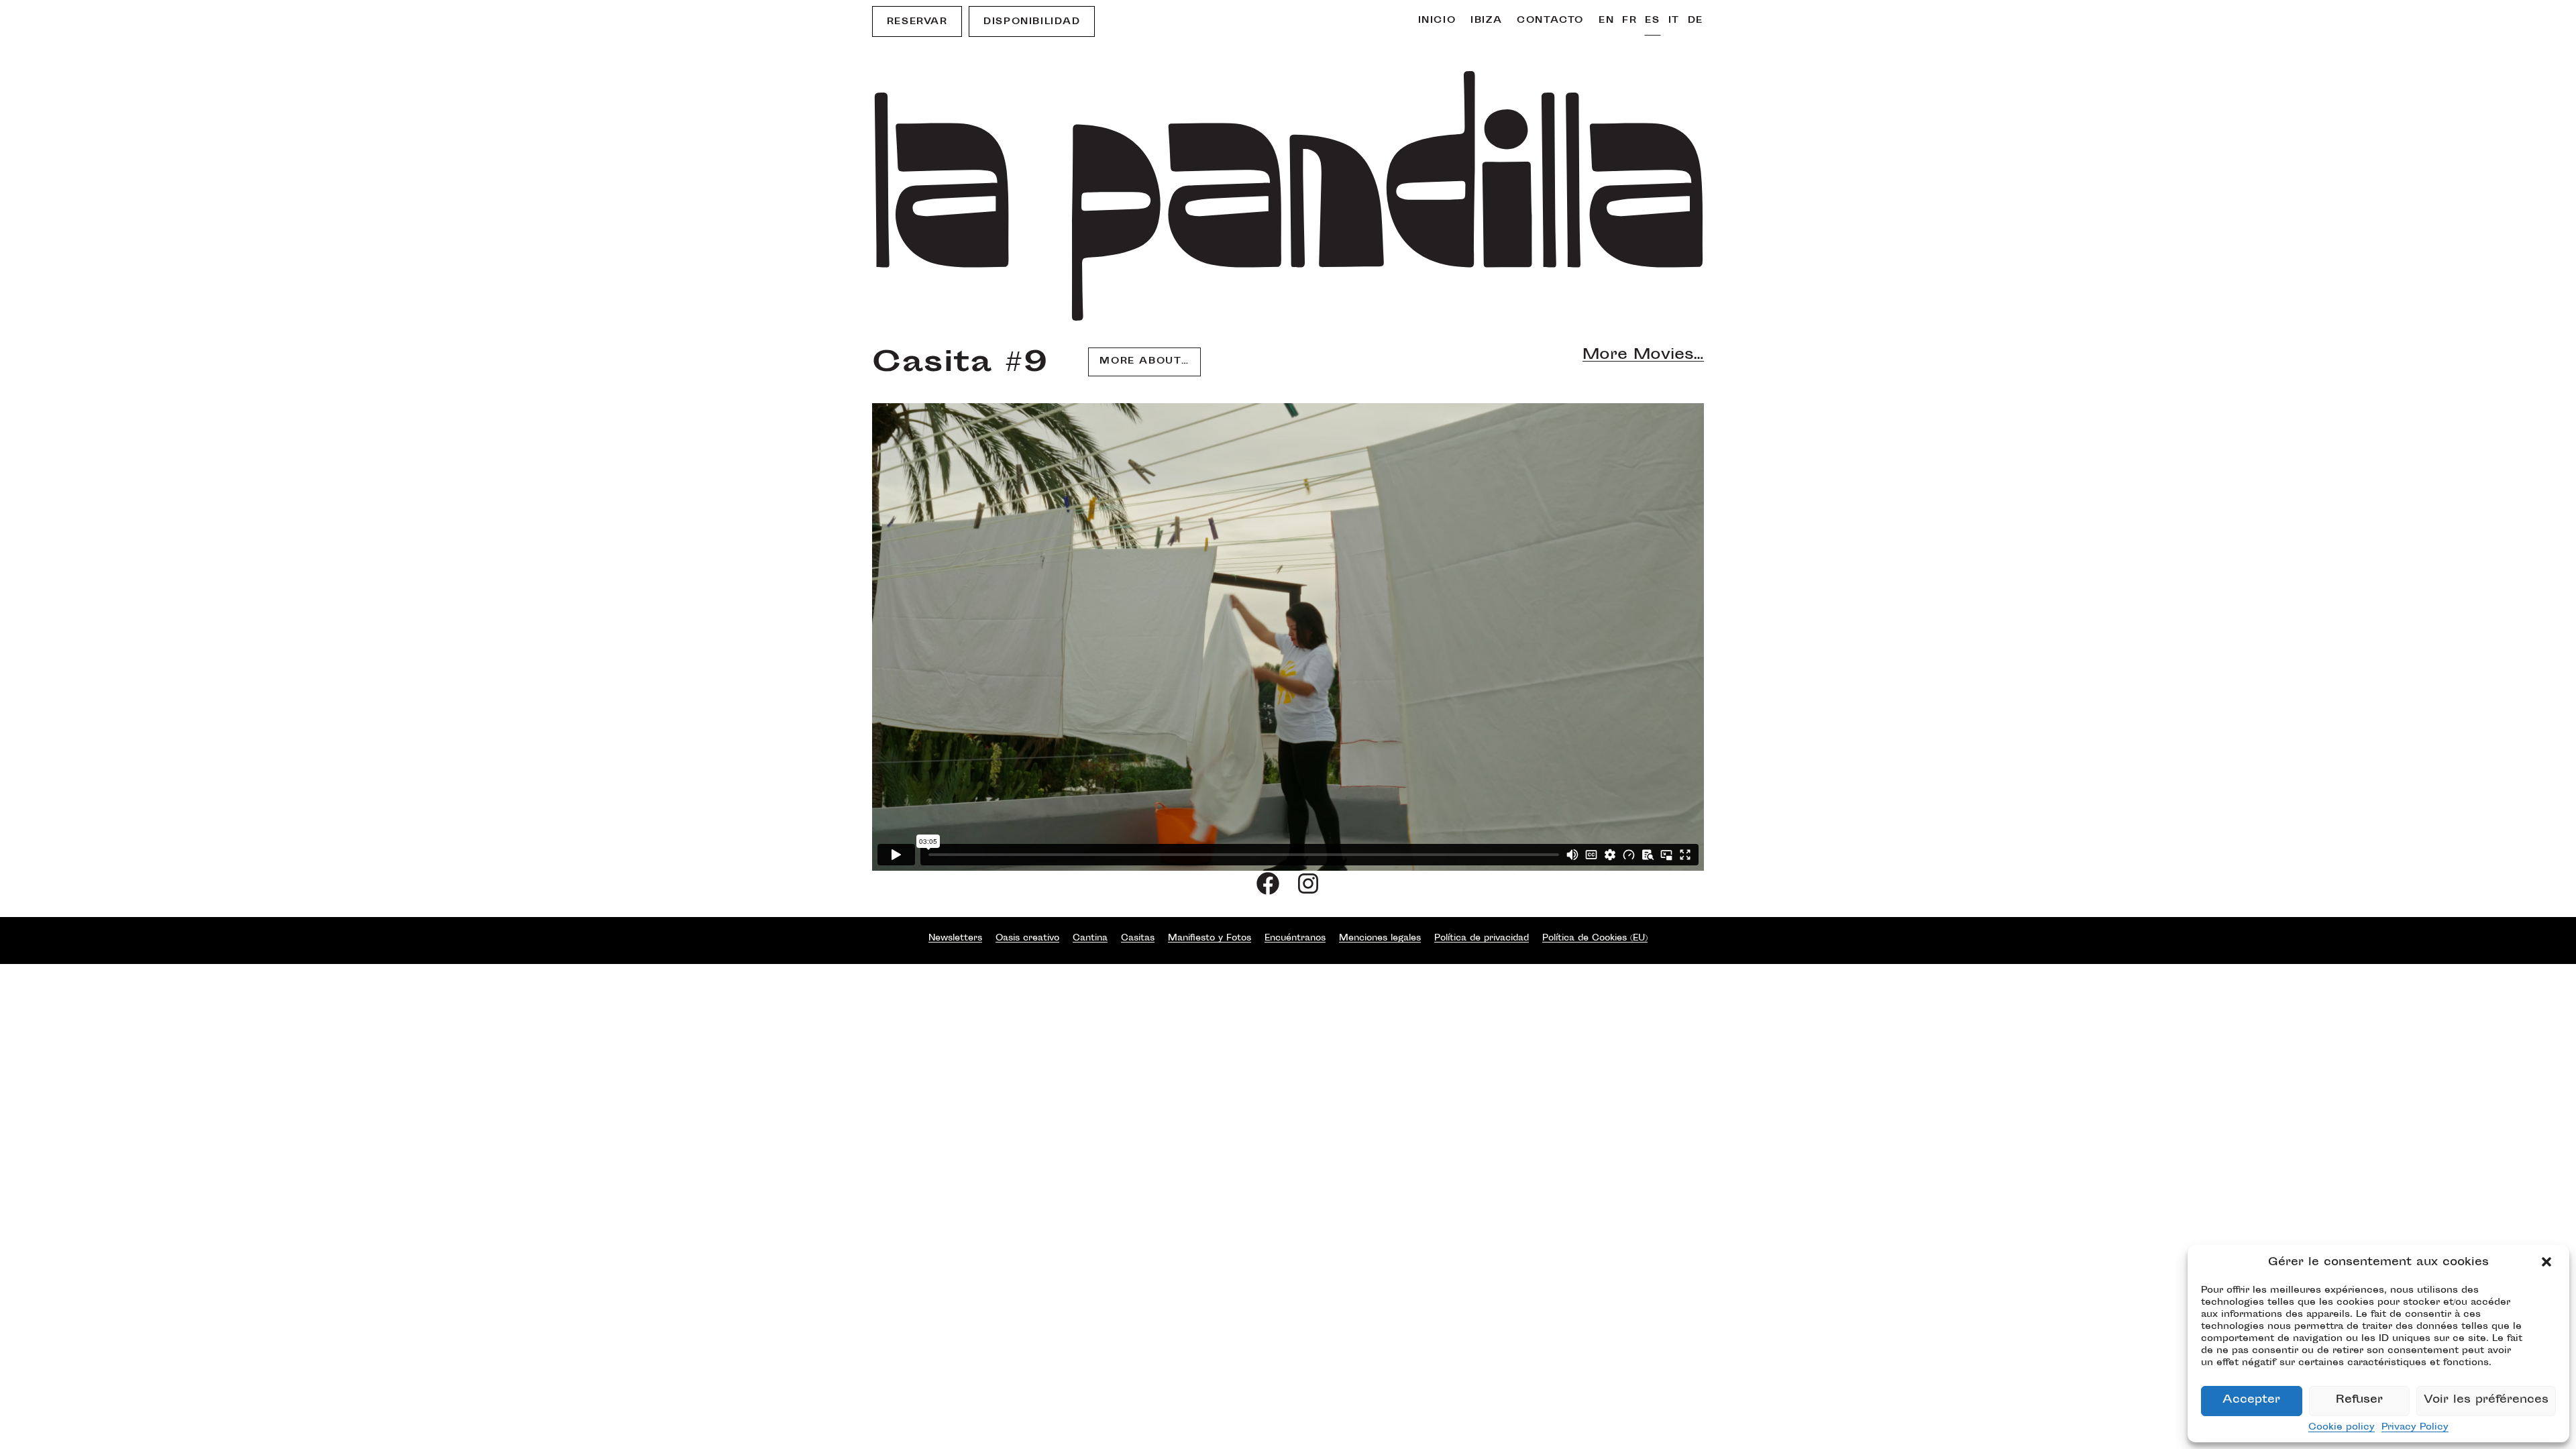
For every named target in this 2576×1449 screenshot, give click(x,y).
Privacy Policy (2415, 1428)
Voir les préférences (2486, 1400)
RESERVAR (917, 22)
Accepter (2251, 1400)
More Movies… (1643, 356)
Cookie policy (2342, 1428)
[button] (2548, 1263)
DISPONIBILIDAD (1032, 22)
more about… (1144, 362)
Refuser (2359, 1400)
